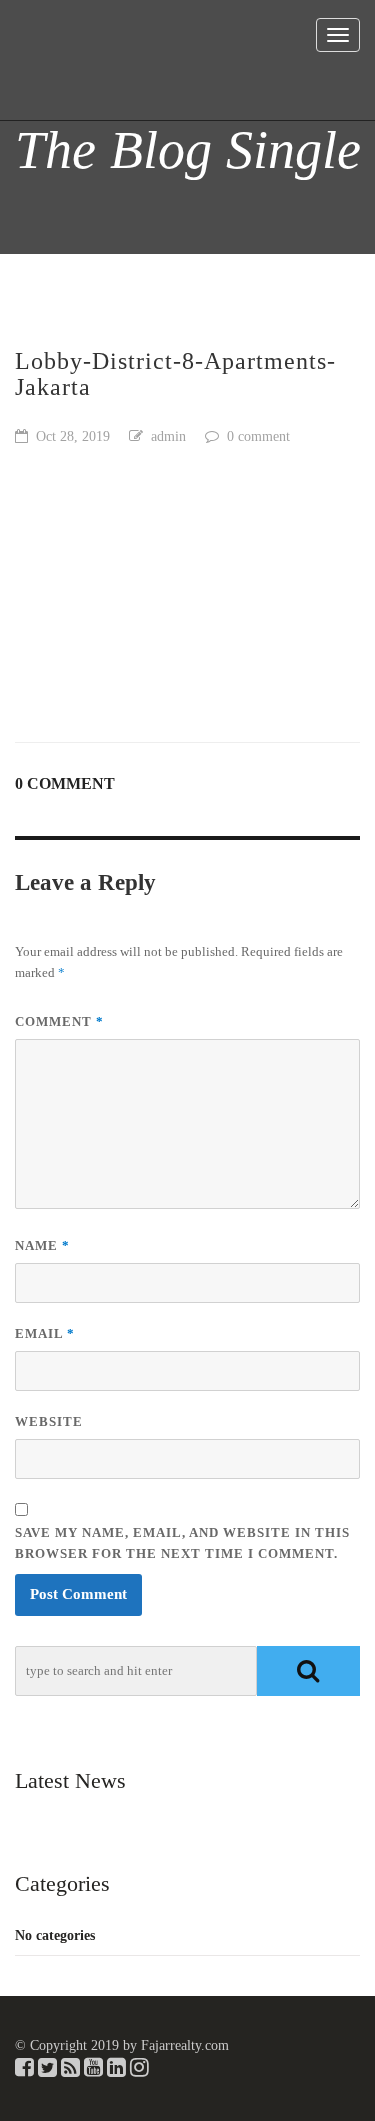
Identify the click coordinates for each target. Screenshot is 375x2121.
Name (42, 1245)
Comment (59, 1021)
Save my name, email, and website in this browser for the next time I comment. (182, 1543)
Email (45, 1333)
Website (49, 1421)
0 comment (258, 436)
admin (168, 436)
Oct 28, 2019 (73, 436)
